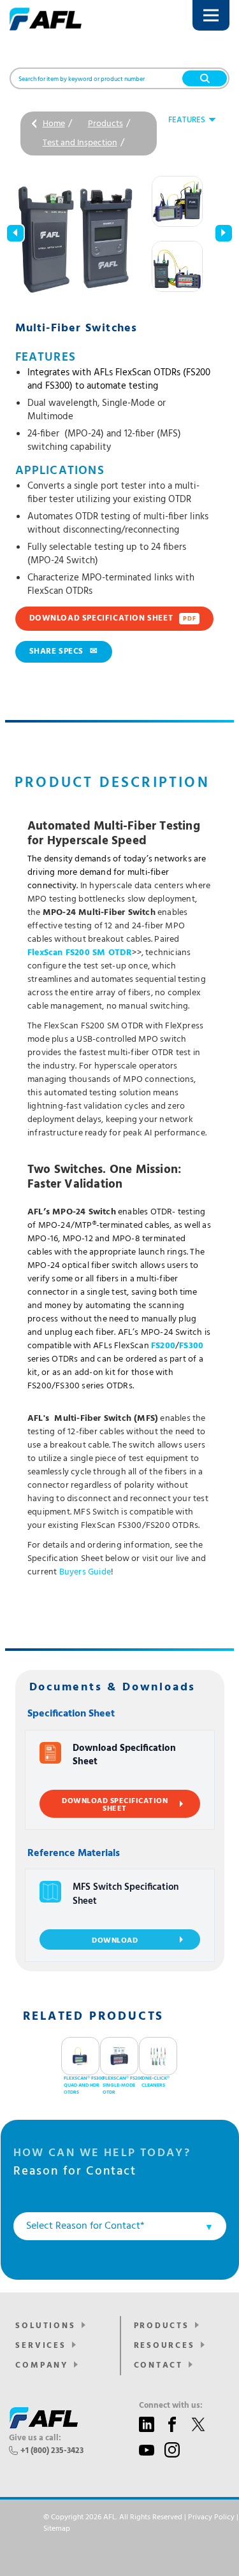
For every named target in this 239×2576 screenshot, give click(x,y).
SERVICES (40, 2346)
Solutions (45, 2326)
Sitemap (57, 2529)
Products (105, 124)
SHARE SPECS (64, 651)
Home (54, 124)
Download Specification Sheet (113, 618)
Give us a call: (35, 2438)
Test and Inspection (80, 143)
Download (115, 1941)
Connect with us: (171, 2406)
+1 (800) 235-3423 (52, 2451)
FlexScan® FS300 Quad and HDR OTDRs (84, 2086)
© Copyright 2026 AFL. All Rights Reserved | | (141, 2523)
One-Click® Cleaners (156, 2082)
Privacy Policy (211, 2517)
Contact (159, 2365)
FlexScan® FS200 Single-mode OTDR (123, 2086)
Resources (164, 2346)
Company (42, 2365)
